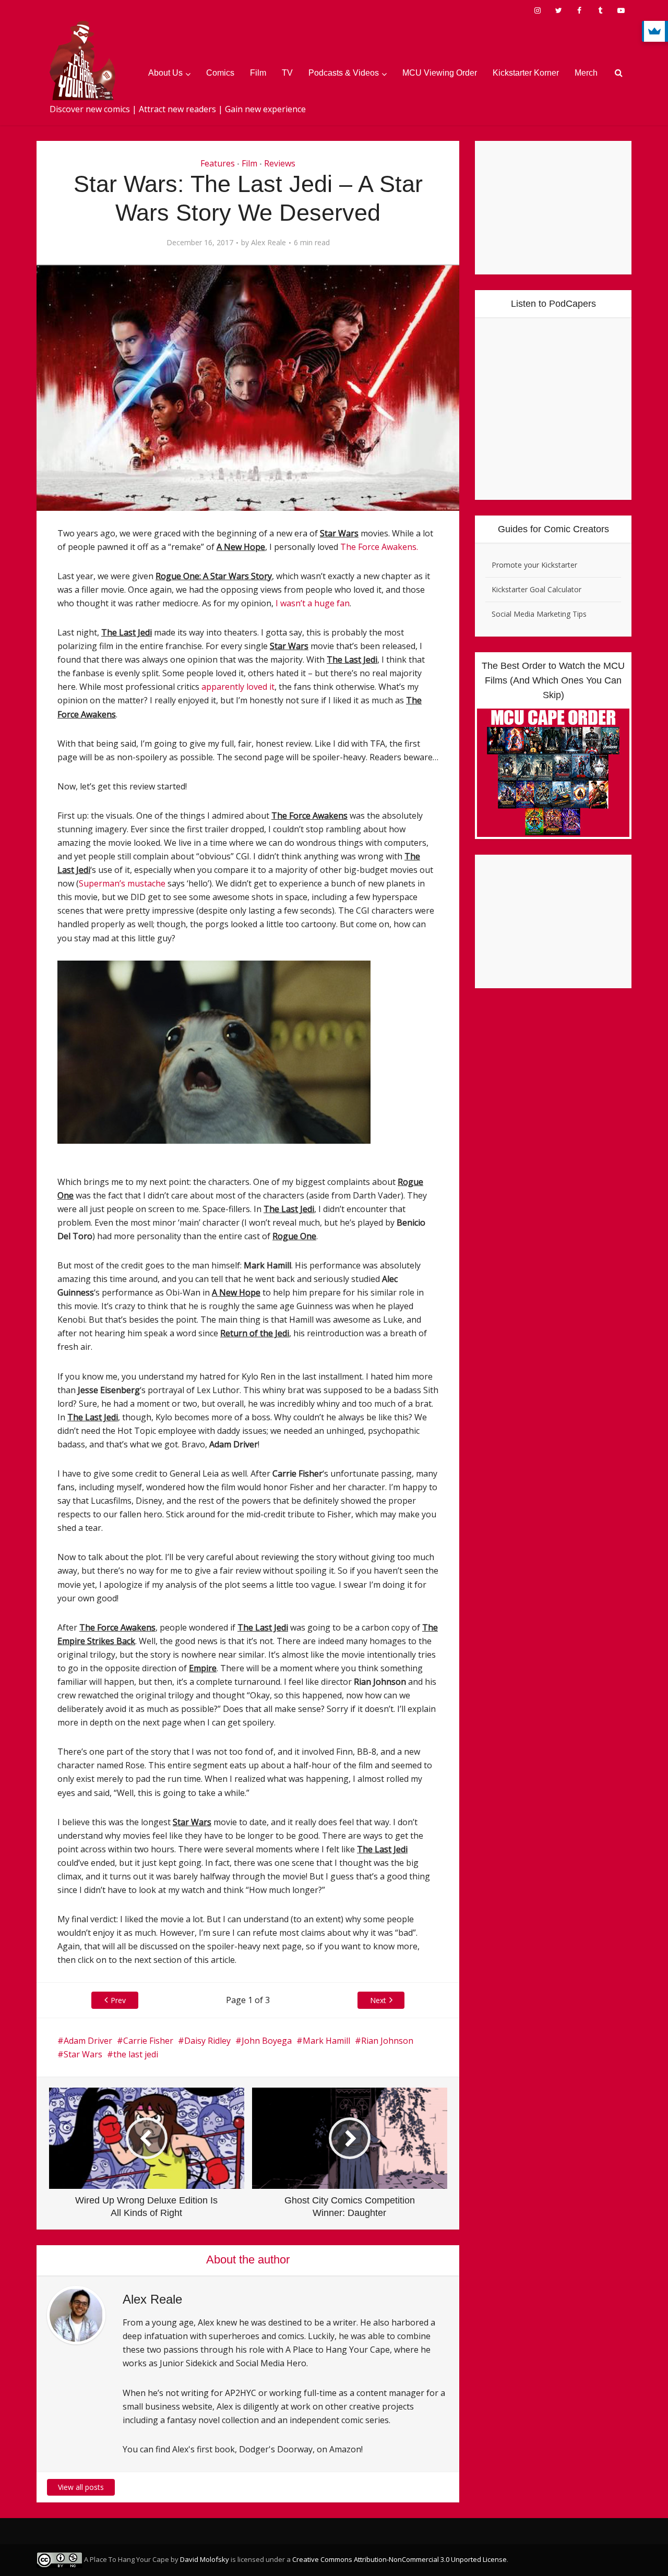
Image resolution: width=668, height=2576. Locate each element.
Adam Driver (88, 2041)
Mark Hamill (326, 2041)
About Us (165, 73)
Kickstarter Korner (526, 73)
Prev (118, 2000)
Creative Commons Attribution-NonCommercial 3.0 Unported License (399, 2559)
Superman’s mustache (122, 883)
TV (287, 73)
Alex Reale (269, 243)
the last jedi (136, 2054)
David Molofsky (205, 2559)
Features (218, 163)
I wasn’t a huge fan (313, 603)
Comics (220, 73)
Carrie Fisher (148, 2041)
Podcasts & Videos (344, 73)
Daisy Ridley (207, 2041)
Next (378, 2000)
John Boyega (267, 2041)
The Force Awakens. (379, 547)
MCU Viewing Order (440, 73)
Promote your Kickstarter (534, 565)
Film (258, 73)
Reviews (280, 163)
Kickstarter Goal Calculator (536, 589)
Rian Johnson (387, 2041)
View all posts (81, 2487)
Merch (586, 73)
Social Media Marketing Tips (539, 614)
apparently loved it (238, 687)
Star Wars (83, 2054)
